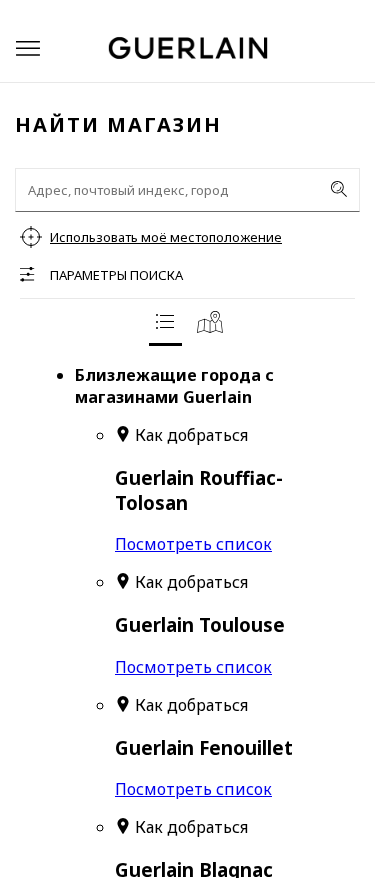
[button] (28, 48)
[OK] (339, 189)
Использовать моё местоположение (166, 237)
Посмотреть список (193, 544)
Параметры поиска (116, 275)
